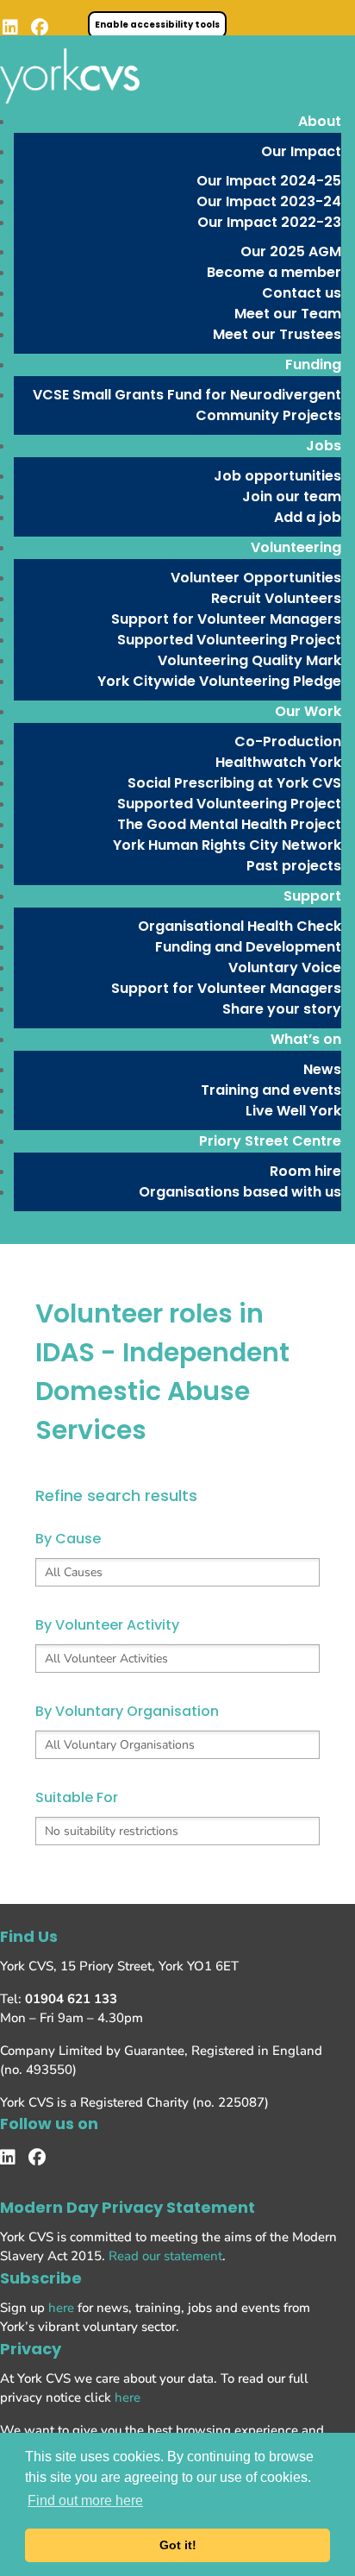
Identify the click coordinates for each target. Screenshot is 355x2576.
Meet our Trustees (277, 334)
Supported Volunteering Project (229, 640)
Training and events (271, 1090)
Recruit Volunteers (276, 598)
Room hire (305, 1171)
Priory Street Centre (270, 1141)
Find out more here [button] (85, 2501)
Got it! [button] (178, 2545)
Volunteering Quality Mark (249, 660)
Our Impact (301, 151)
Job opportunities (277, 476)
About (320, 121)
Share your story (282, 1009)
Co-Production (288, 741)
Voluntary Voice (285, 968)
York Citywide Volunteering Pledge (219, 681)
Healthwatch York (278, 762)
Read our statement (165, 2256)
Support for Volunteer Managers (226, 619)
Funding (313, 364)
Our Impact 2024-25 (269, 181)
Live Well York (293, 1111)
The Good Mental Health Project (229, 824)
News (322, 1069)
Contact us (302, 293)
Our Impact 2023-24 (269, 201)
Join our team (292, 496)
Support (312, 896)
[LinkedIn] (10, 28)
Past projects (294, 866)
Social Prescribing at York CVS (234, 783)
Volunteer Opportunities (256, 578)
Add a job (308, 517)
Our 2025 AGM (291, 251)
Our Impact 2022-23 (269, 222)
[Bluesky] (75, 28)
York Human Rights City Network (227, 845)
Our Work (308, 711)
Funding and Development (248, 947)
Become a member (274, 272)
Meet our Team (288, 314)
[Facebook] (40, 28)
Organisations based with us (240, 1192)
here (61, 2308)
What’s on (306, 1039)
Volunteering (296, 547)
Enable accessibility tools (157, 25)
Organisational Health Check (240, 926)
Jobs (324, 446)
